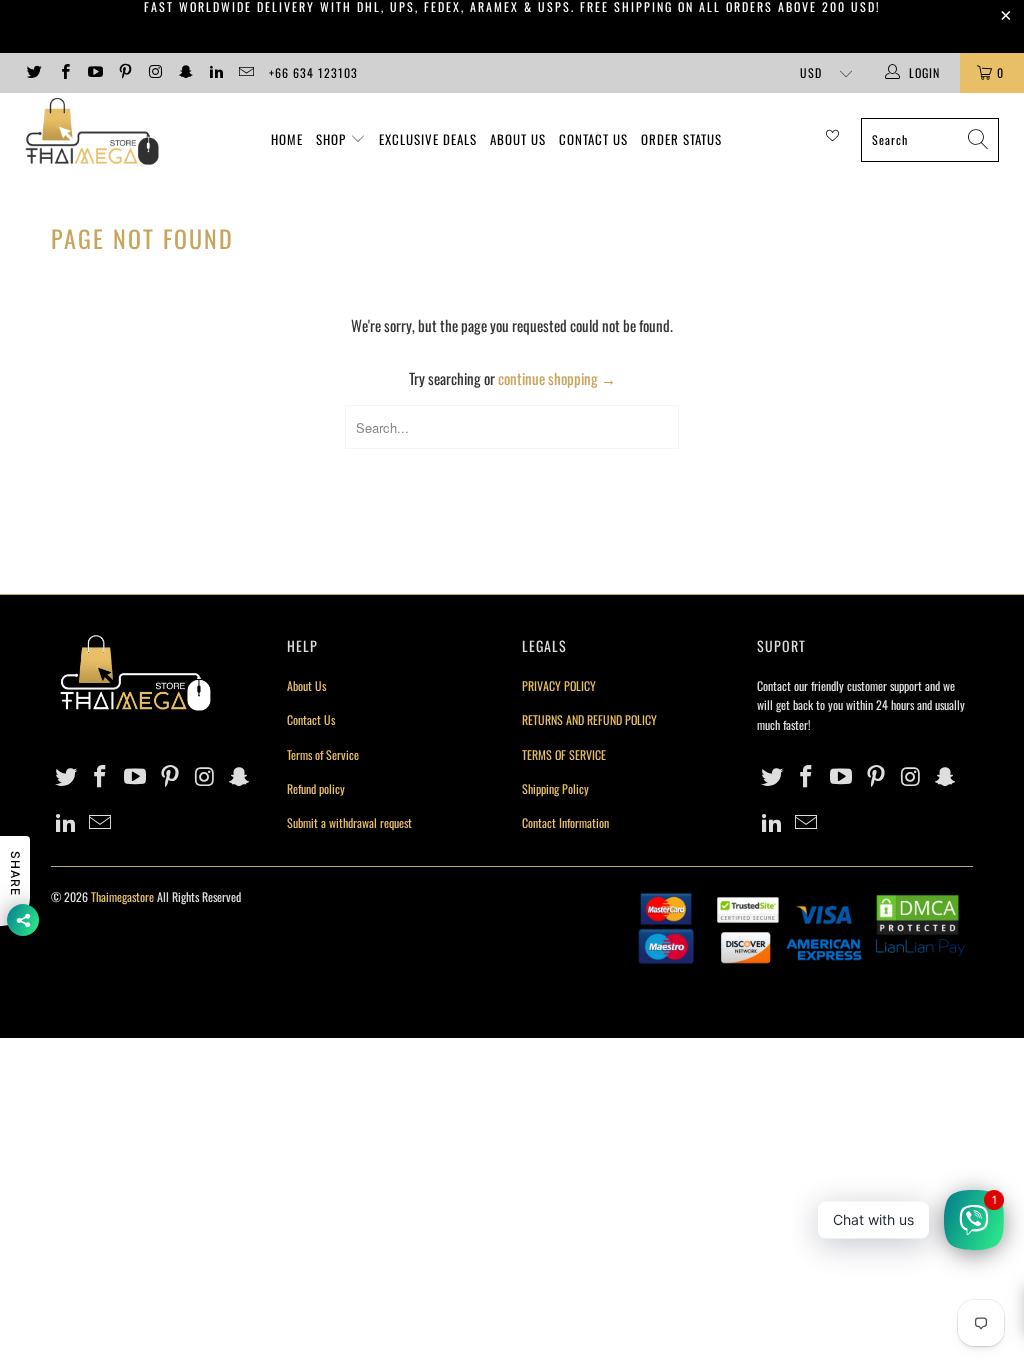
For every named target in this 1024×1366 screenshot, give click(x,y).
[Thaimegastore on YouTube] (94, 72)
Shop (331, 139)
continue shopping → (557, 378)
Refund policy (316, 788)
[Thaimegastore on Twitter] (33, 72)
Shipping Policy (555, 788)
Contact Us (593, 139)
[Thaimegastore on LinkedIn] (215, 72)
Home (287, 139)
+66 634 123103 (313, 72)
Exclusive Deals (428, 139)
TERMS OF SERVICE (564, 754)
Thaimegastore (122, 896)
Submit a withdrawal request (349, 822)
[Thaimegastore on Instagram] (154, 72)
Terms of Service (323, 754)
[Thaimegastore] (92, 133)
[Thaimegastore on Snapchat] (184, 72)
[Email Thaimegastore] (245, 72)
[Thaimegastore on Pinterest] (124, 72)
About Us (518, 139)
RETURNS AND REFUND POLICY (589, 719)
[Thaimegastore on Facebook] (63, 72)
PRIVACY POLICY (559, 685)
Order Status (681, 139)
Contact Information (565, 822)
